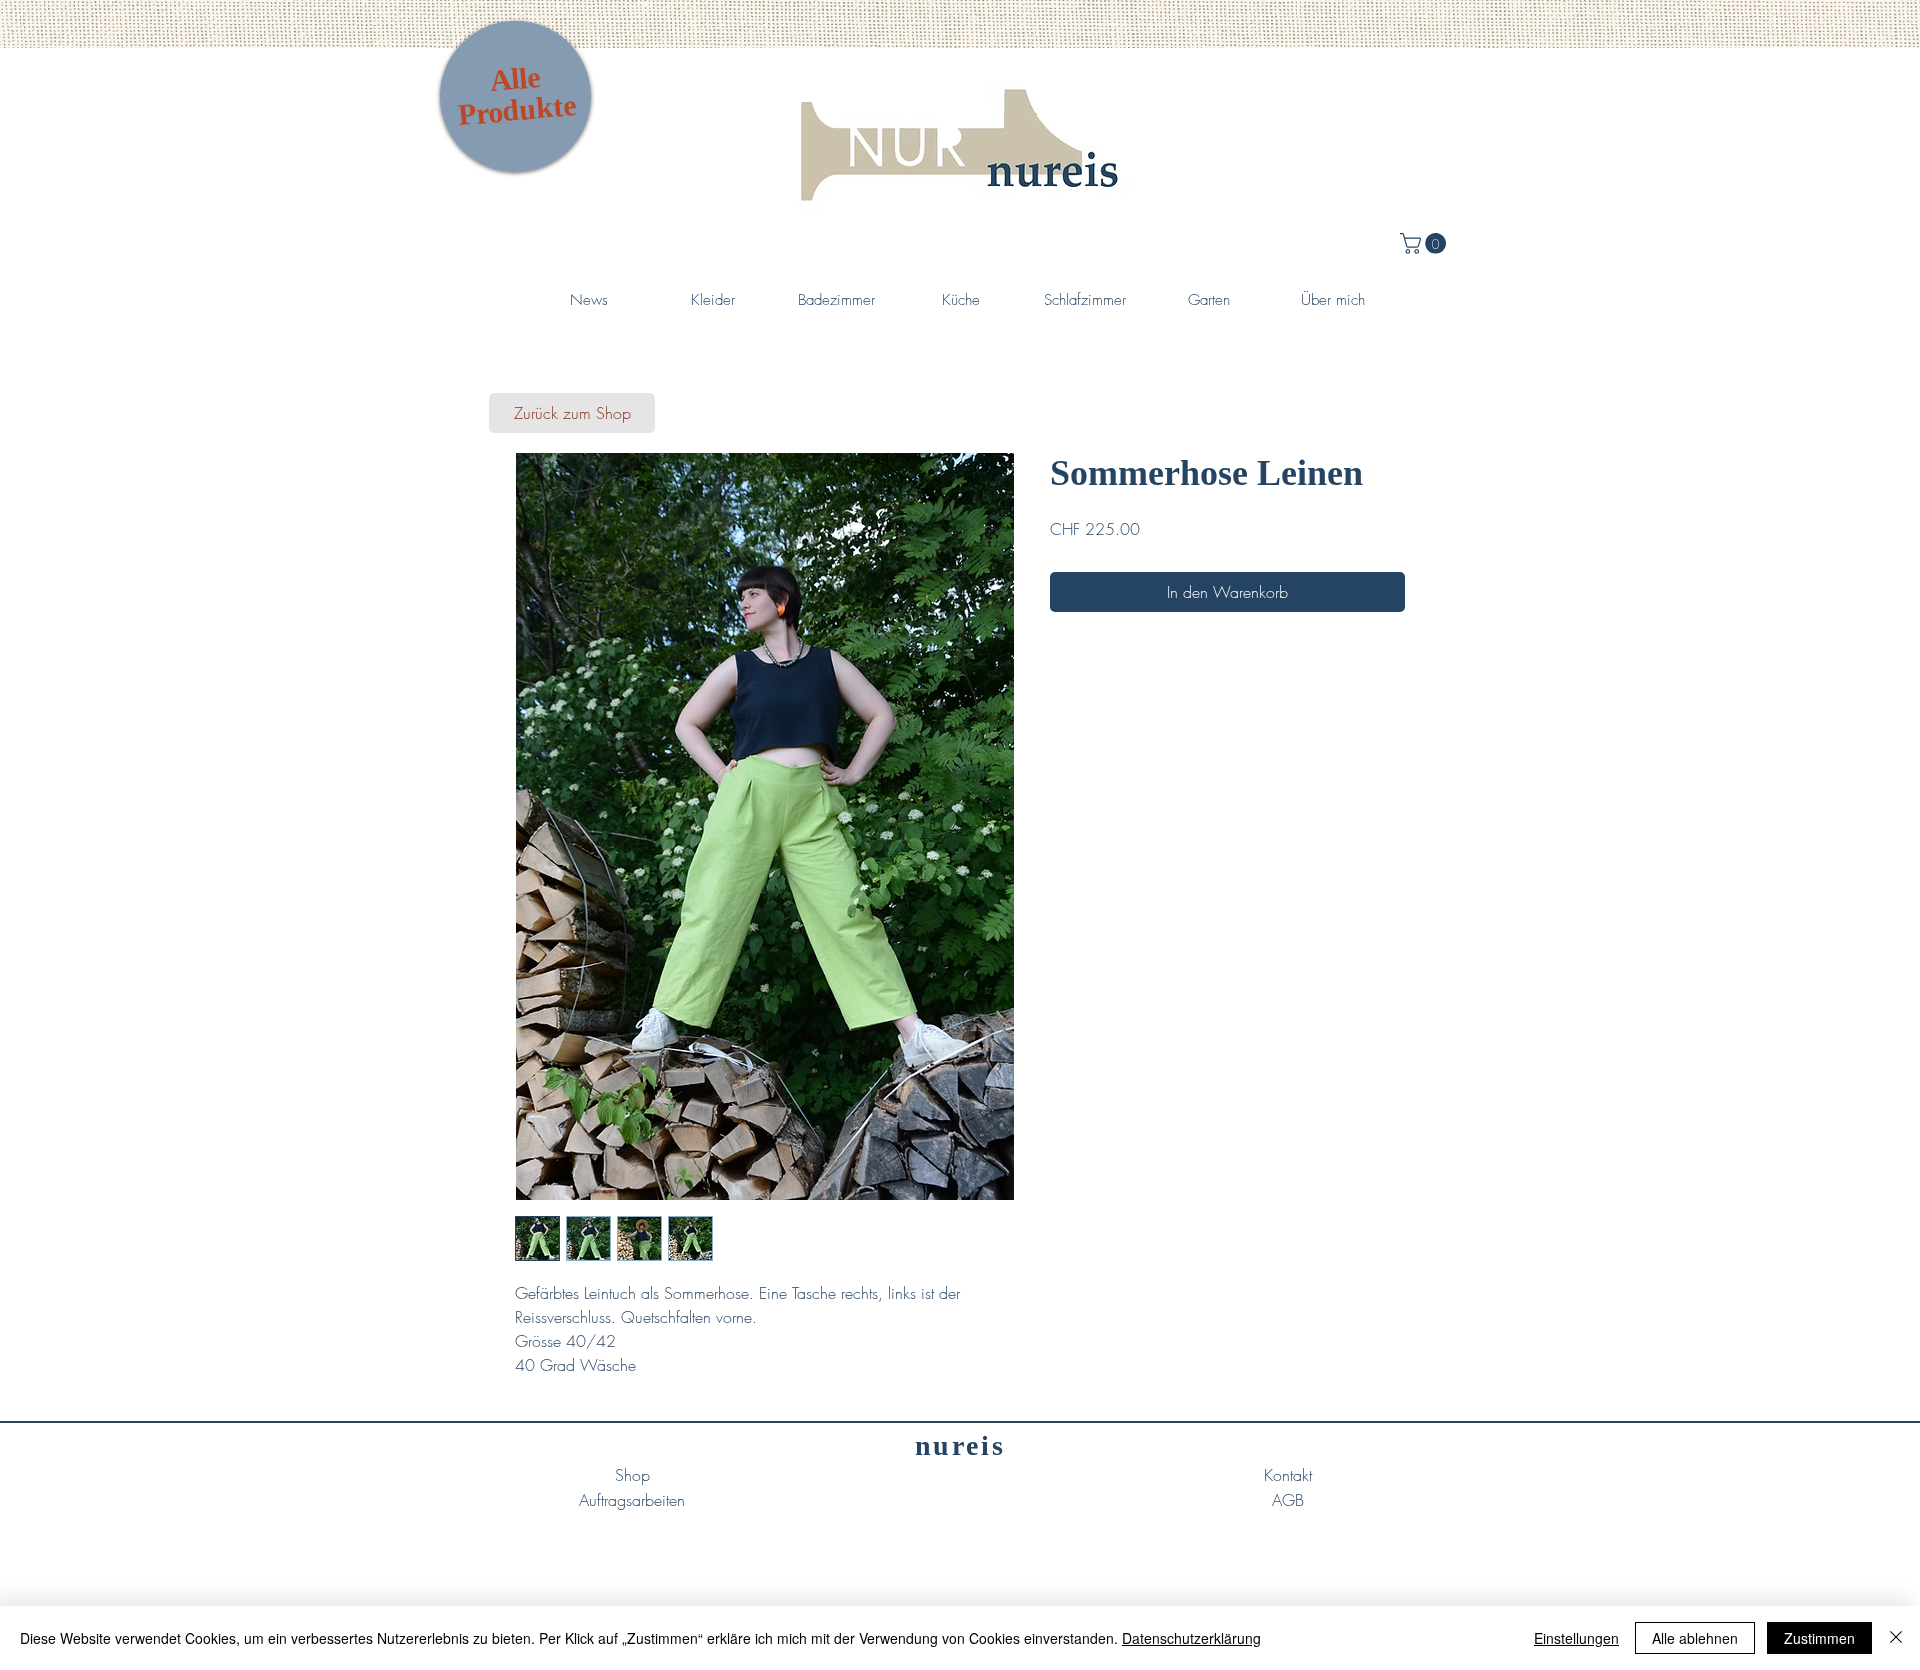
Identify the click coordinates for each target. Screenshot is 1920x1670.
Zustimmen (1819, 1638)
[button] (1425, 243)
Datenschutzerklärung (1191, 1638)
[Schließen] (1896, 1638)
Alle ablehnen (1695, 1638)
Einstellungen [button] (1576, 1638)
